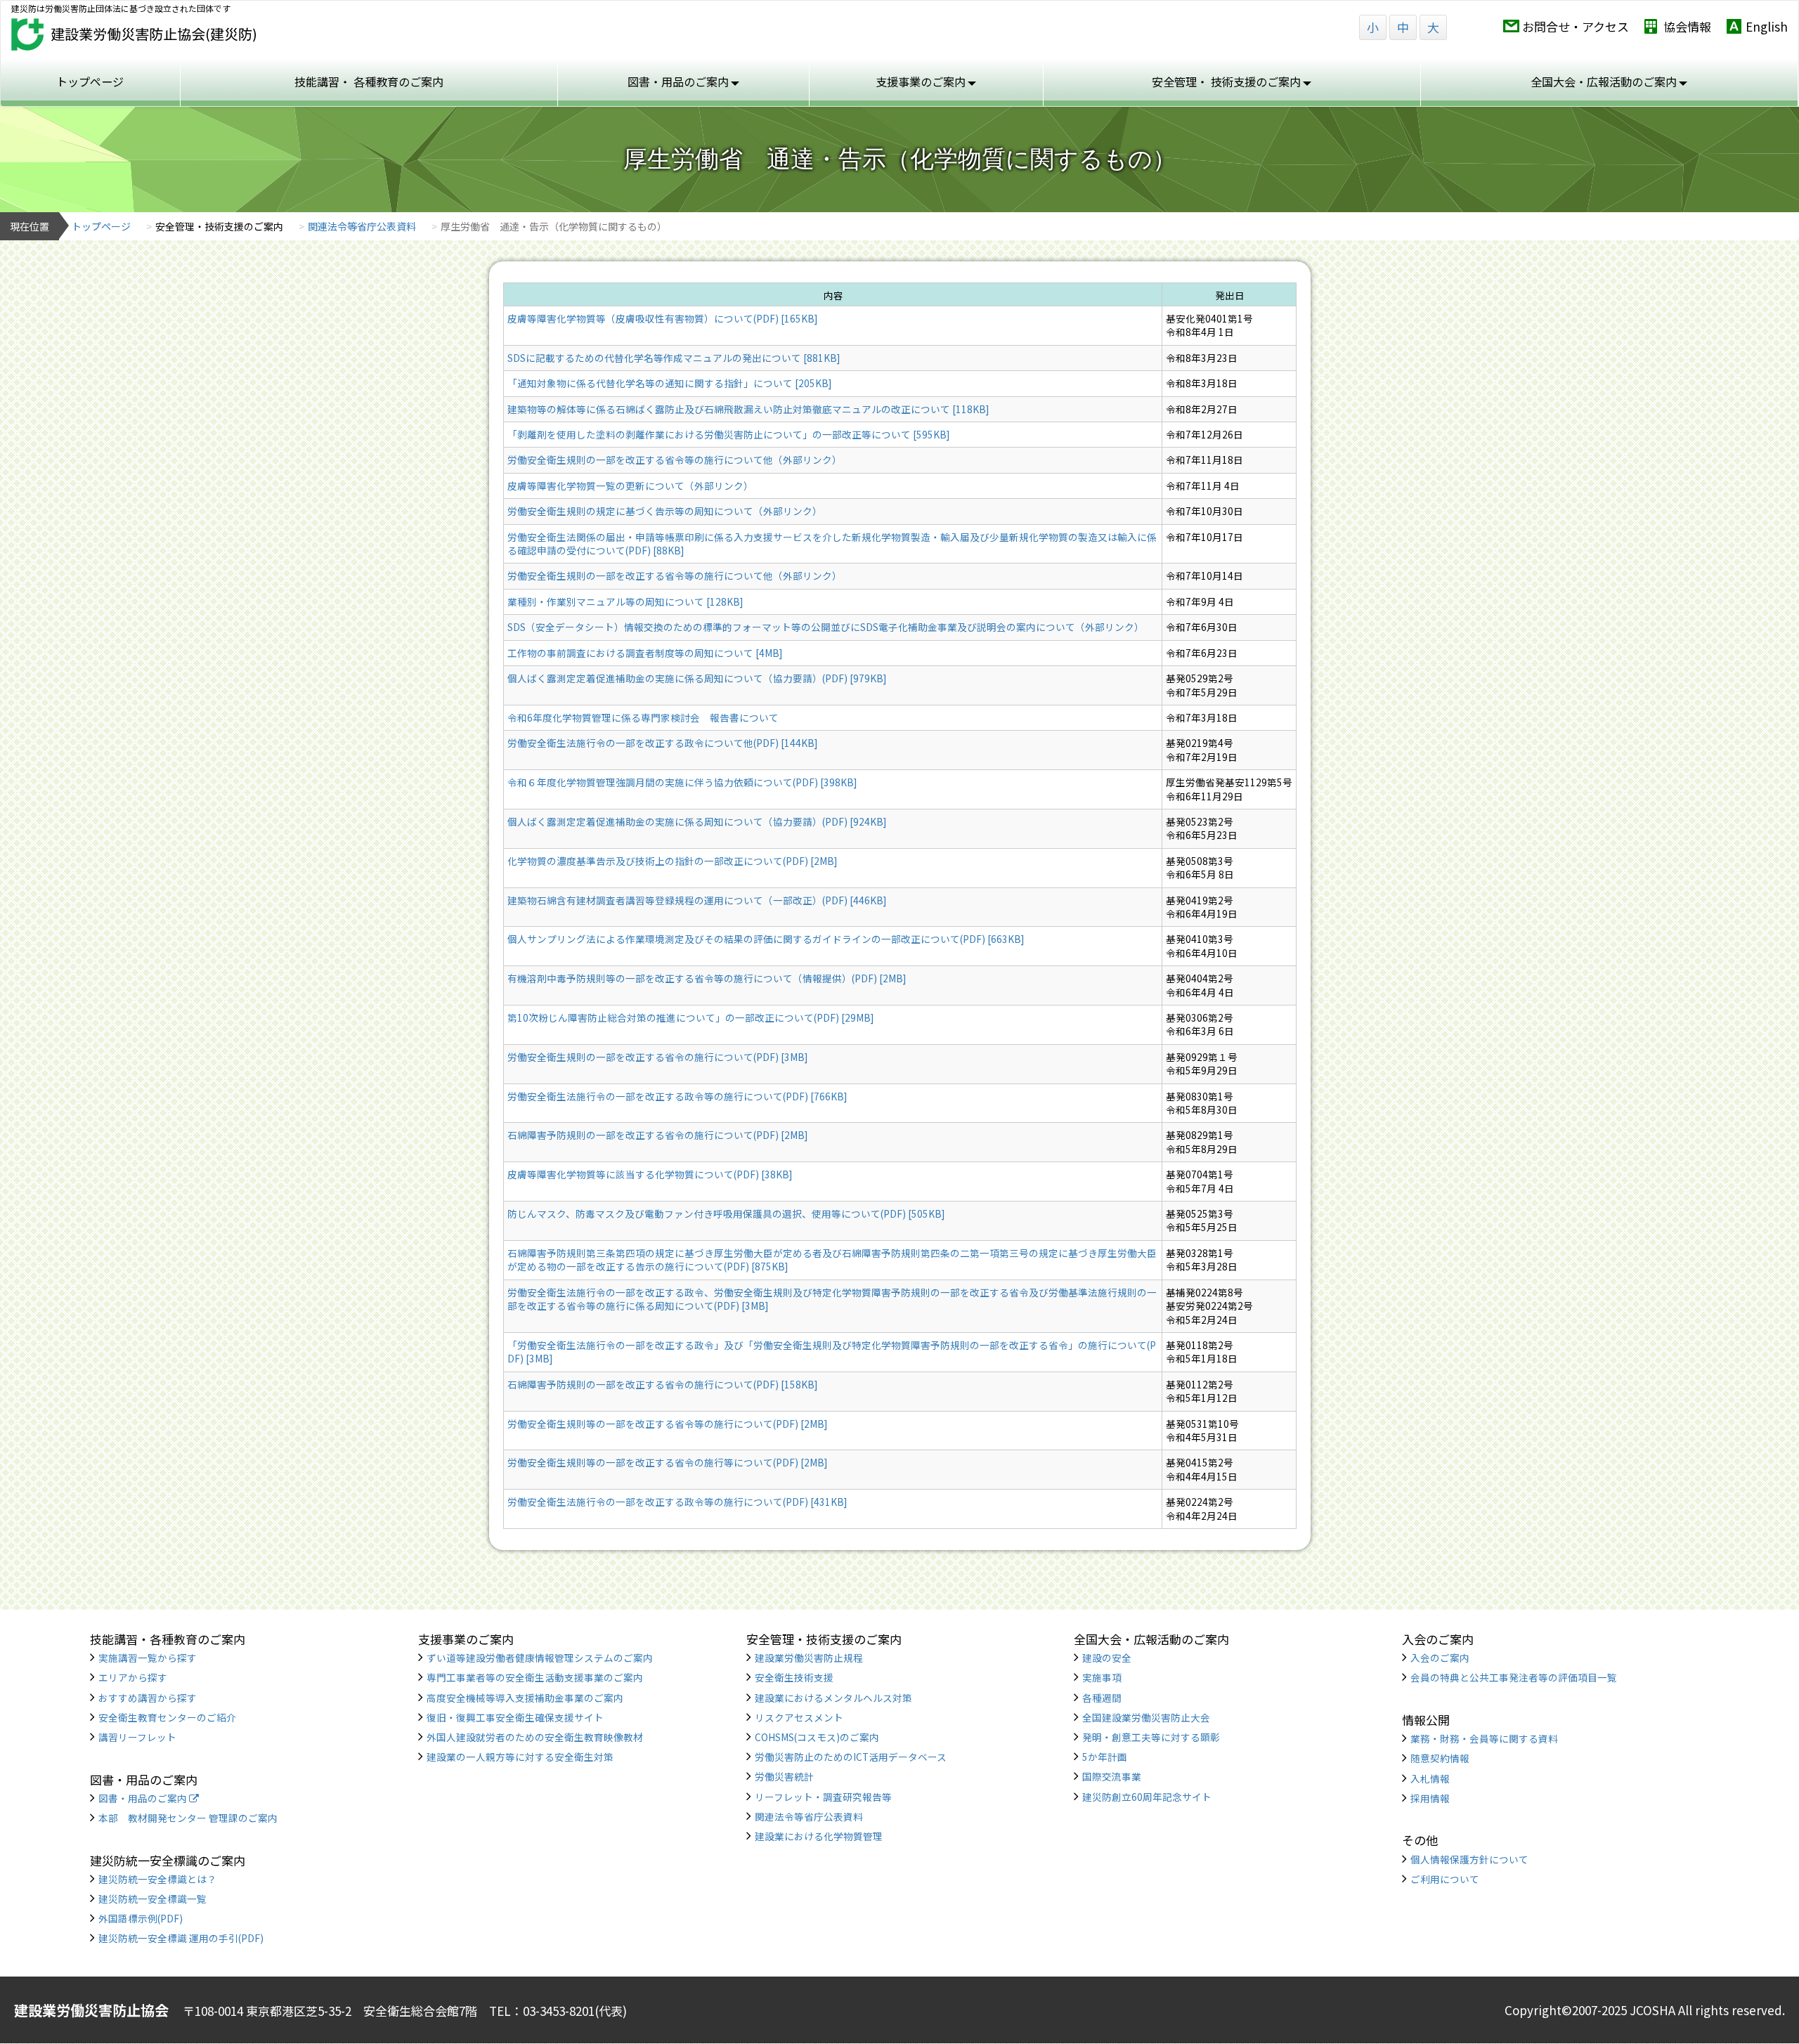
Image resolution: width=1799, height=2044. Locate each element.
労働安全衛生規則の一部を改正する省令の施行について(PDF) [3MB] (657, 1057)
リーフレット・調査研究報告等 (823, 1797)
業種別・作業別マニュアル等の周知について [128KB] (625, 601)
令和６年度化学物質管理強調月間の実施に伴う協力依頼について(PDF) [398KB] (682, 782)
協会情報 (1687, 26)
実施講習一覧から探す (148, 1658)
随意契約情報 (1440, 1758)
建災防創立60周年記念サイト (1147, 1797)
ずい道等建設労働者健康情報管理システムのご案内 (540, 1658)
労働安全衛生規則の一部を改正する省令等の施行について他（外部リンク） (675, 460)
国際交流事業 (1112, 1776)
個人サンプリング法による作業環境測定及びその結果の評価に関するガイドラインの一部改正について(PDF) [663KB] (766, 939)
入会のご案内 (1440, 1658)
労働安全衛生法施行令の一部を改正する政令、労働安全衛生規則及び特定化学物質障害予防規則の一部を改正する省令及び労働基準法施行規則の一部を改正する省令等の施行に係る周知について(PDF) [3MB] (832, 1299)
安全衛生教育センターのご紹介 (167, 1717)
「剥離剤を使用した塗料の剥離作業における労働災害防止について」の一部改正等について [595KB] (728, 434)
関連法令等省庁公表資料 (362, 226)
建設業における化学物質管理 (819, 1836)
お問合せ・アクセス (1576, 26)
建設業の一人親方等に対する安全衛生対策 (520, 1757)
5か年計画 (1105, 1757)
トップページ (90, 82)
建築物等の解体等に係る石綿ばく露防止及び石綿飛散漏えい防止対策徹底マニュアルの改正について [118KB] (748, 409)
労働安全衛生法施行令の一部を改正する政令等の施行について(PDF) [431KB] (677, 1502)
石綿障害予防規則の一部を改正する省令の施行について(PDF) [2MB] (657, 1135)
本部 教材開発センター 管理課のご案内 (188, 1818)
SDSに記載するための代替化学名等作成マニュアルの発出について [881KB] (674, 358)
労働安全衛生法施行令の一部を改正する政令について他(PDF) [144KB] (662, 743)
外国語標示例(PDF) (141, 1918)
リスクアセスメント (799, 1717)
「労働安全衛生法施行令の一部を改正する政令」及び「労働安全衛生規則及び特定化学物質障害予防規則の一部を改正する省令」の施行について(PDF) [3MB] (832, 1352)
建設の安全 (1107, 1658)
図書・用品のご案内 (144, 1798)
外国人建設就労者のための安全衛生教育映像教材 (535, 1737)
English (1767, 26)
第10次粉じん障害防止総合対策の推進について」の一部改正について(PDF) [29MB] (690, 1017)
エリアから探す (133, 1677)
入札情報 (1430, 1778)
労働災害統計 (784, 1776)
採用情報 (1430, 1798)
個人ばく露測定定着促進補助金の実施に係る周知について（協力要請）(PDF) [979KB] (697, 678)
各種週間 (1102, 1698)
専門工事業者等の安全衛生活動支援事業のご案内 (535, 1677)
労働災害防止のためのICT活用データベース (851, 1757)
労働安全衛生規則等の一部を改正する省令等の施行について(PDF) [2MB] (667, 1424)
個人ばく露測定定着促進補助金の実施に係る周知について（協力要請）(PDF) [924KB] (697, 821)
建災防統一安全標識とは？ (157, 1879)
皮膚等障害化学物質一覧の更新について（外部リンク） (630, 486)
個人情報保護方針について (1469, 1859)
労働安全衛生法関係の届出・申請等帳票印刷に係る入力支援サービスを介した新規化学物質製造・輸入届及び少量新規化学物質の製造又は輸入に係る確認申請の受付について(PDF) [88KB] (832, 543)
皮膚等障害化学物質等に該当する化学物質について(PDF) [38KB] (650, 1174)
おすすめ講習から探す (148, 1698)
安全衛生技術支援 (794, 1677)
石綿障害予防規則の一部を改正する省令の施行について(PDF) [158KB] (662, 1384)
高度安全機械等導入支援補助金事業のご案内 (525, 1698)
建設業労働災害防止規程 (809, 1658)
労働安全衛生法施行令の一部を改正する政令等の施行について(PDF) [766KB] (677, 1096)
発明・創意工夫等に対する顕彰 (1151, 1737)
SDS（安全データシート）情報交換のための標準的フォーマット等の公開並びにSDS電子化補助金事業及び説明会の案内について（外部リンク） (826, 627)
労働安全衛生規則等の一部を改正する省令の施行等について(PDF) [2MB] (667, 1462)
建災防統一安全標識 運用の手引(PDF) (181, 1938)
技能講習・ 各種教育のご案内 (369, 82)
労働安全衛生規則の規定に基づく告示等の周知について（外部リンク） (665, 511)
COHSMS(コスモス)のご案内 (817, 1737)
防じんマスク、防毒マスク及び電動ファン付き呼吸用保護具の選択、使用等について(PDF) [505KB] (726, 1213)
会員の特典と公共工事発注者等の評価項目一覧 (1514, 1677)
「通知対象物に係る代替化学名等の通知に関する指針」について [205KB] (669, 383)
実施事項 (1102, 1677)
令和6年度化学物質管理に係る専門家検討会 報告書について (643, 717)
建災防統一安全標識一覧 (152, 1899)
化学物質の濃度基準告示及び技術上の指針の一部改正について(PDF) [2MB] (672, 861)
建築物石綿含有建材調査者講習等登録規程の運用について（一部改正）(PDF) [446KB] (697, 900)
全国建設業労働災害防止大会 (1146, 1717)
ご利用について (1445, 1879)
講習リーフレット (137, 1737)
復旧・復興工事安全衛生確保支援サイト (515, 1717)
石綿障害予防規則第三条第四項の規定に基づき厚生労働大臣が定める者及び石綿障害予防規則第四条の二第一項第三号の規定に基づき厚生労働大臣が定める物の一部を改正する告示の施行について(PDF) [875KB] (832, 1259)
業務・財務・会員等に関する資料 (1484, 1738)
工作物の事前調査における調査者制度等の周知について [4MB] (645, 653)
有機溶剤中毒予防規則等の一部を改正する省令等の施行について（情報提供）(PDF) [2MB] (707, 978)
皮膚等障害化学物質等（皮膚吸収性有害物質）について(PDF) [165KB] (662, 318)
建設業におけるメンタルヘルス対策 (833, 1698)
